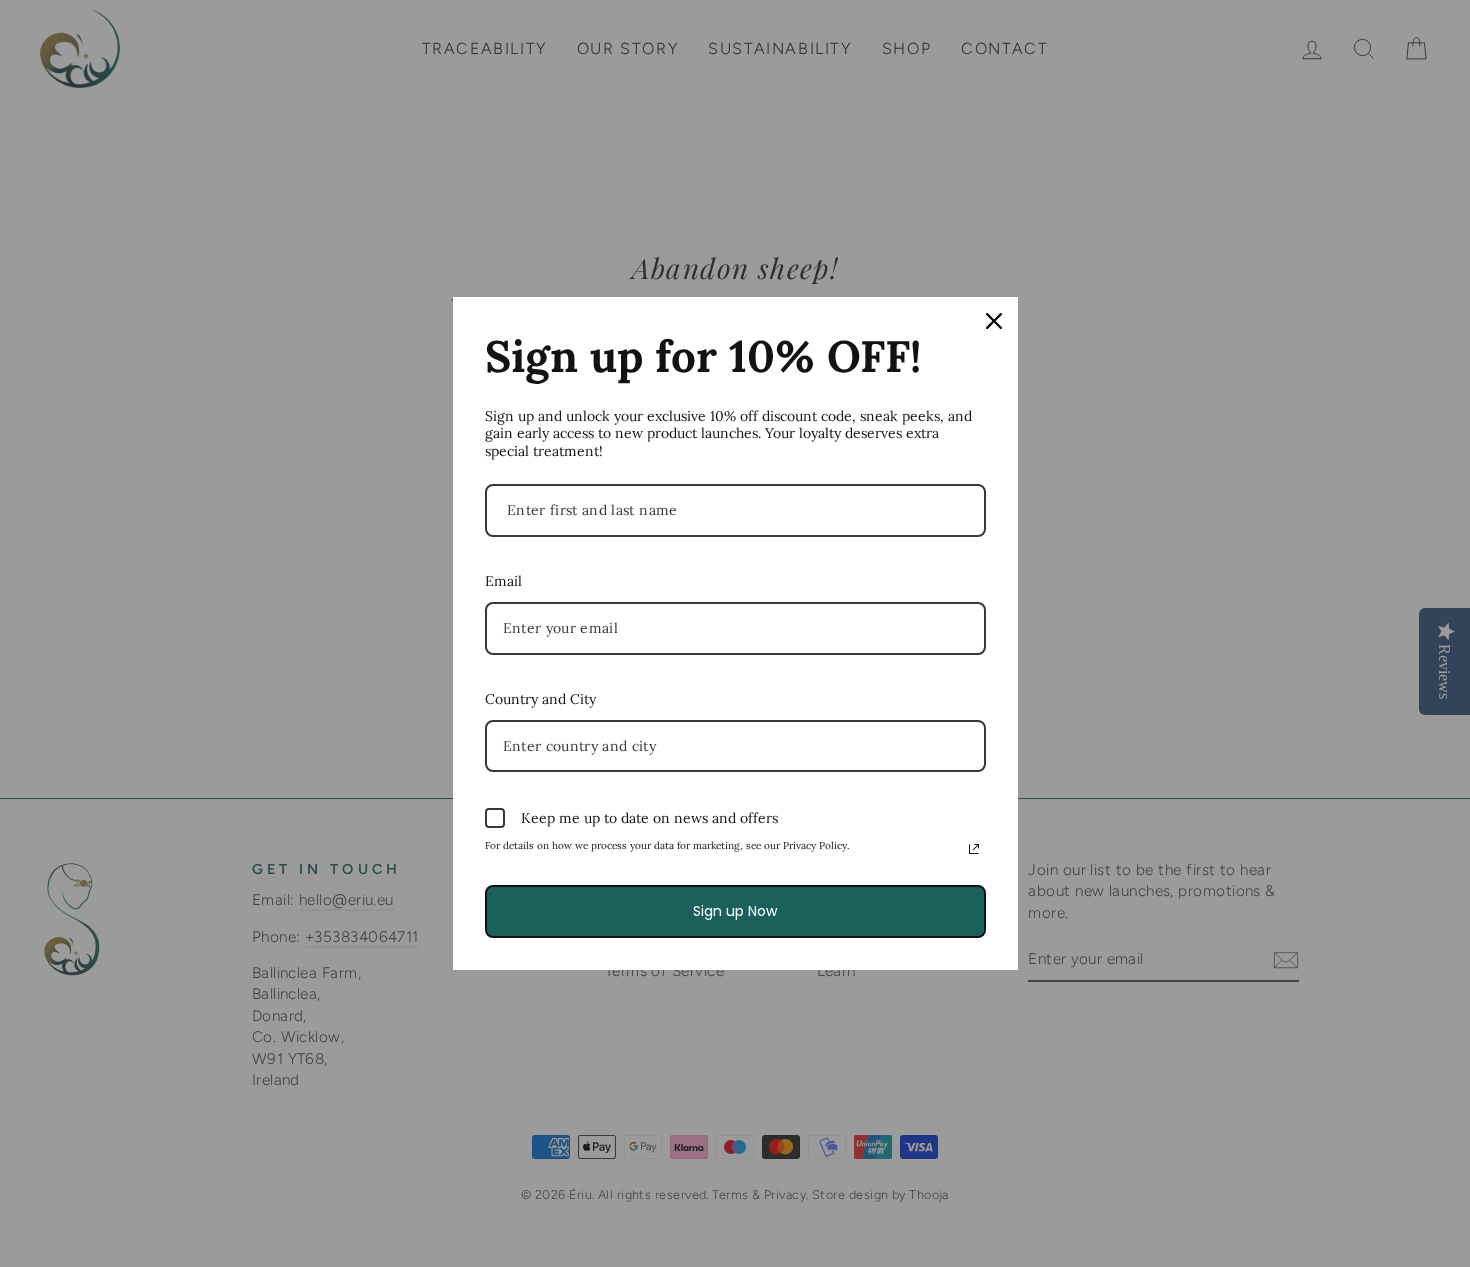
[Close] (994, 321)
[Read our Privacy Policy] (974, 849)
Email (503, 581)
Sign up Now (735, 911)
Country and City (540, 699)
